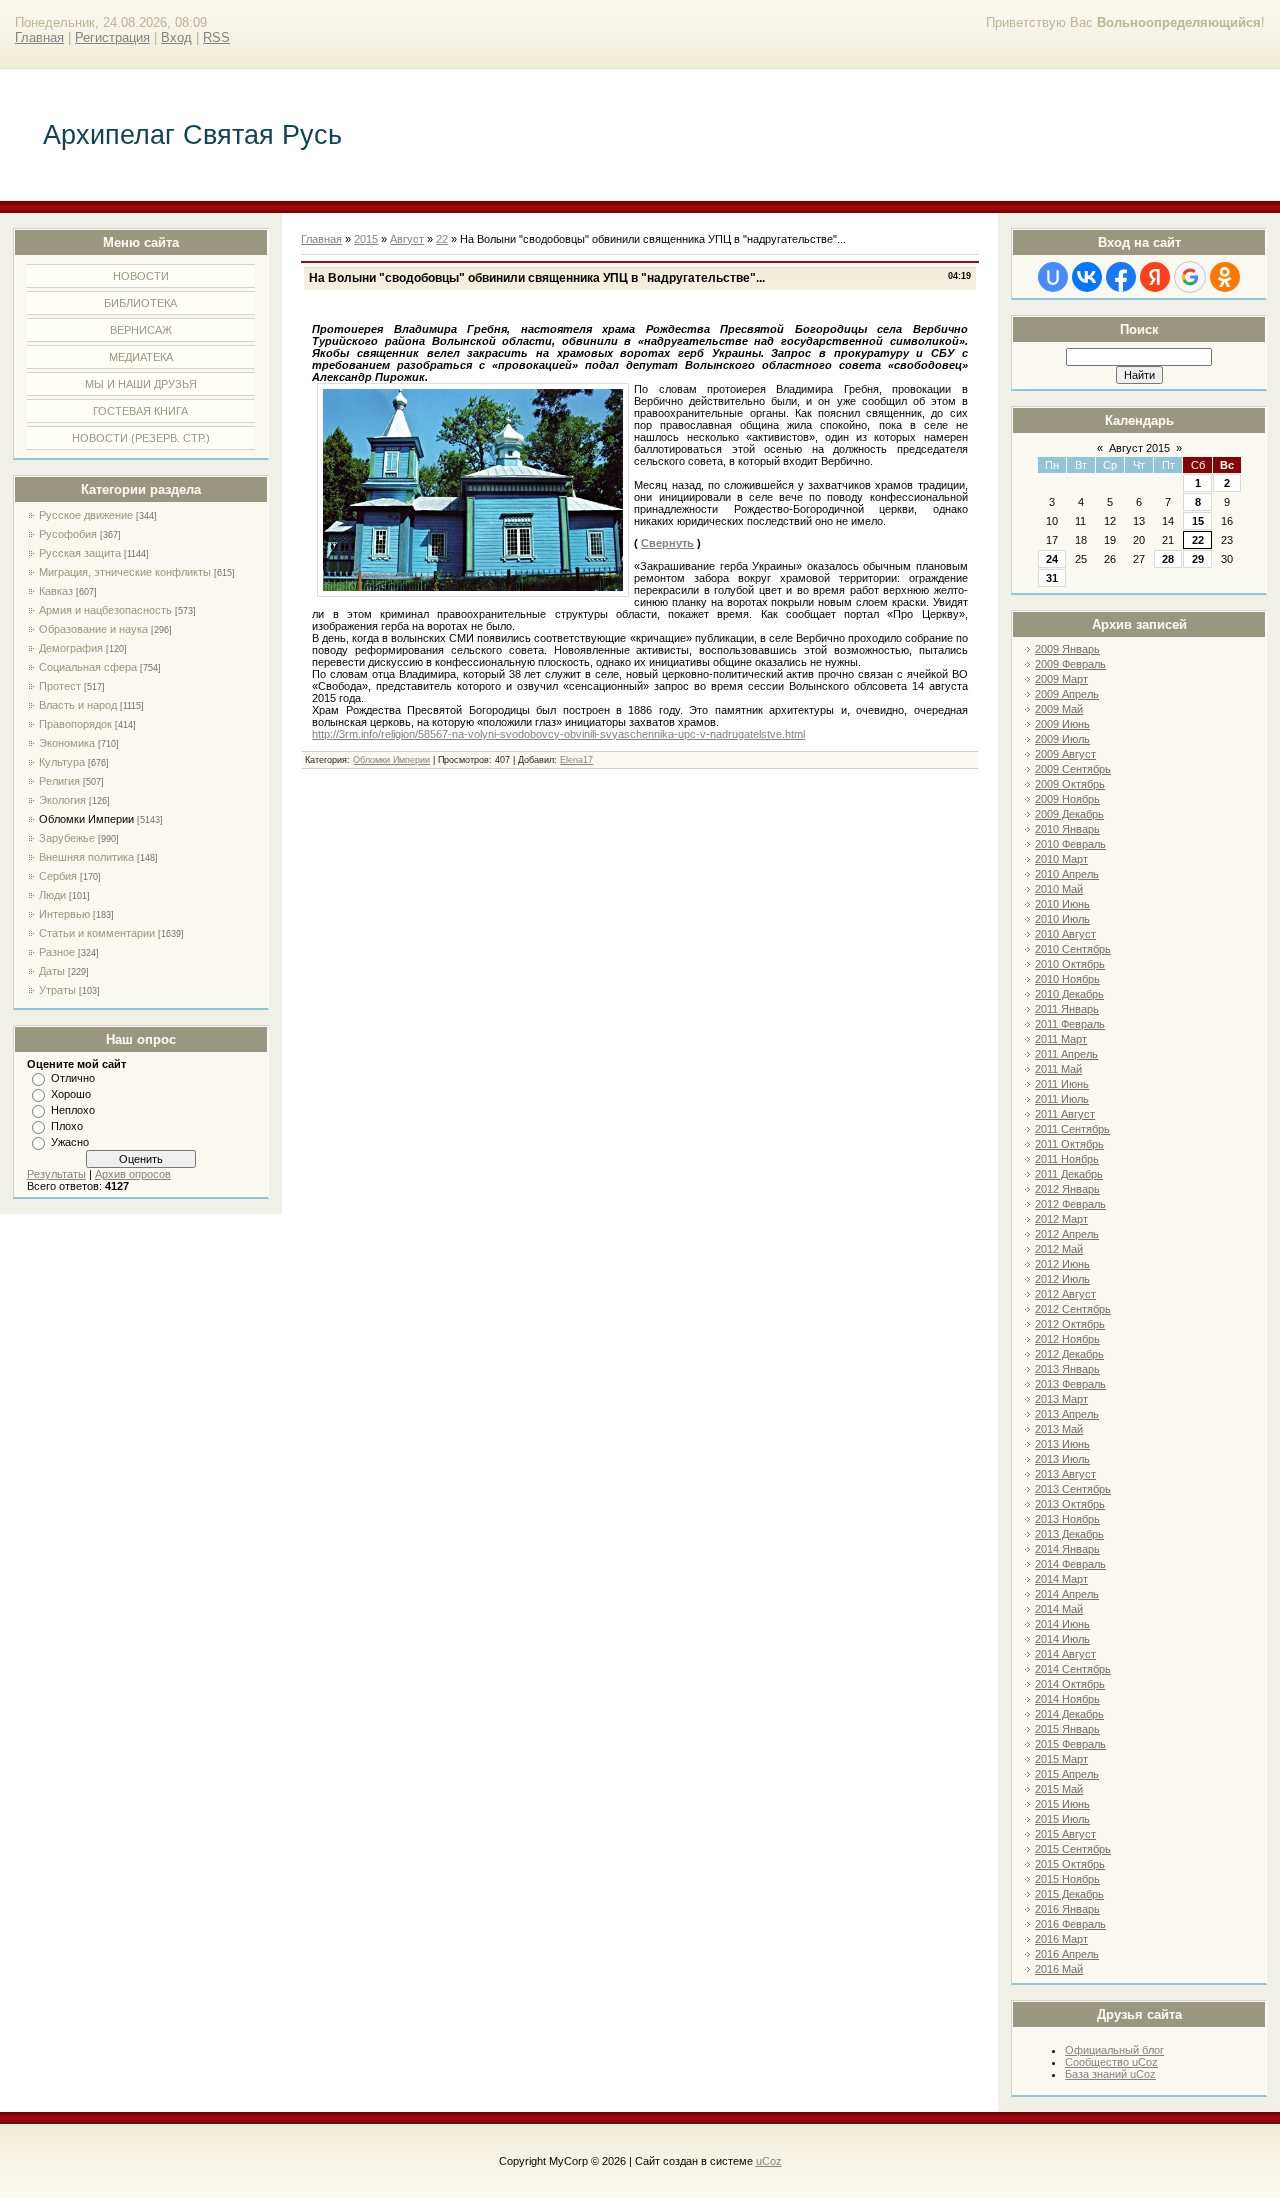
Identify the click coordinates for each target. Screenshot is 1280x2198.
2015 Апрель (1067, 1774)
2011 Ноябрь (1067, 1159)
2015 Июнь (1062, 1804)
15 (1198, 521)
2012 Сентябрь (1073, 1309)
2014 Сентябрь (1073, 1669)
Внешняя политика (86, 857)
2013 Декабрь (1069, 1534)
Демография (71, 648)
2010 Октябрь (1070, 964)
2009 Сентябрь (1073, 769)
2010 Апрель (1067, 874)
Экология (62, 800)
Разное (57, 952)
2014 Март (1061, 1579)
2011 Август (1065, 1114)
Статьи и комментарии (97, 933)
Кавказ (56, 591)
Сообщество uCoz (1111, 2062)
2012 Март (1061, 1219)
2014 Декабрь (1069, 1714)
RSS (216, 37)
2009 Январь (1067, 649)
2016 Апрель (1067, 1954)
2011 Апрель (1066, 1054)
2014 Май (1059, 1609)
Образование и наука (93, 629)
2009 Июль (1062, 739)
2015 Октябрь (1070, 1864)
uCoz (769, 2161)
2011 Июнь (1062, 1084)
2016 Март (1061, 1939)
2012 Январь (1067, 1189)
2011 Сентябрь (1072, 1129)
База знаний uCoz (1110, 2074)
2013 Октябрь (1070, 1504)
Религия (59, 781)
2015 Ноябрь (1067, 1879)
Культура (62, 762)
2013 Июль (1062, 1459)
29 (1198, 559)
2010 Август (1065, 934)
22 (1198, 540)
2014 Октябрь (1070, 1684)
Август (407, 239)
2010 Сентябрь (1073, 949)
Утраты (57, 990)
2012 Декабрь (1069, 1354)
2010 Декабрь (1069, 994)
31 (1052, 578)
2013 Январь (1067, 1369)
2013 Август (1065, 1474)
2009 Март (1061, 679)
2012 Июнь (1062, 1264)
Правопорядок (75, 724)
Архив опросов (133, 1174)
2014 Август (1065, 1654)
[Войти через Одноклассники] (1225, 277)
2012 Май (1059, 1249)
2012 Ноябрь (1067, 1339)
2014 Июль (1062, 1639)
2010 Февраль (1070, 844)
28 (1168, 559)
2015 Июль (1062, 1819)
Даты (52, 971)
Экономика (67, 743)
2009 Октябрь (1070, 784)
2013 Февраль (1070, 1384)
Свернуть (667, 543)
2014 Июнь (1062, 1624)
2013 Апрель (1067, 1414)
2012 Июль (1062, 1279)
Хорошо (71, 1094)
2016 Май (1059, 1969)
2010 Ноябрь (1067, 979)
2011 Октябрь (1069, 1144)
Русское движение (86, 515)
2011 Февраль (1070, 1024)
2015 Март (1061, 1759)
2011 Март (1061, 1039)
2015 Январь (1067, 1729)
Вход (176, 37)
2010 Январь (1067, 829)
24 (1052, 559)
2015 (366, 239)
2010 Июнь (1062, 904)
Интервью (64, 914)
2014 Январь (1067, 1549)
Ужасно (70, 1142)
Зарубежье (67, 838)
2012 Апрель (1067, 1234)
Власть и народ (78, 705)
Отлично (73, 1078)
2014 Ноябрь (1067, 1699)
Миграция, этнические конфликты (125, 572)
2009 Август (1065, 754)
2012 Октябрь (1070, 1324)
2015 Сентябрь (1073, 1849)
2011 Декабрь (1069, 1174)
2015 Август (1065, 1834)
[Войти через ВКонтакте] (1087, 277)
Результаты (56, 1174)
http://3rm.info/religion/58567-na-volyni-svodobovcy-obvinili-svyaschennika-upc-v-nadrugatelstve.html (558, 734)
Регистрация (112, 37)
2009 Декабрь (1069, 814)
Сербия (58, 876)
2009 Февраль (1070, 664)
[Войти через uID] (1053, 277)
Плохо (67, 1126)
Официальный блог (1114, 2050)
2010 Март (1061, 859)
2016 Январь (1067, 1909)
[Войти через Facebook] (1121, 277)
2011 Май (1058, 1069)
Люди (52, 895)
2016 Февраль (1070, 1924)
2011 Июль (1062, 1099)
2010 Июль (1062, 919)
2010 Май (1059, 889)
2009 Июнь (1062, 724)
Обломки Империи (86, 819)
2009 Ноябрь (1067, 799)
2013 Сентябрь (1073, 1489)
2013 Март (1061, 1399)
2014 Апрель (1067, 1594)
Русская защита (80, 553)
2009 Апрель (1067, 694)
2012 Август (1065, 1294)
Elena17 (576, 760)
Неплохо (73, 1110)
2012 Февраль (1070, 1204)
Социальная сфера (88, 667)
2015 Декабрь (1069, 1894)
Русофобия (68, 534)
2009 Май (1059, 709)
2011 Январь (1067, 1009)
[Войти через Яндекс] (1155, 277)
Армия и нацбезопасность (105, 610)
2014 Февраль (1070, 1564)
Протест (60, 686)
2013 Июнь (1062, 1444)
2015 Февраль (1070, 1744)
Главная (39, 37)
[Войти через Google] (1190, 277)
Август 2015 (1139, 448)
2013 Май (1059, 1429)
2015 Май (1059, 1789)
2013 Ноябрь (1067, 1519)
